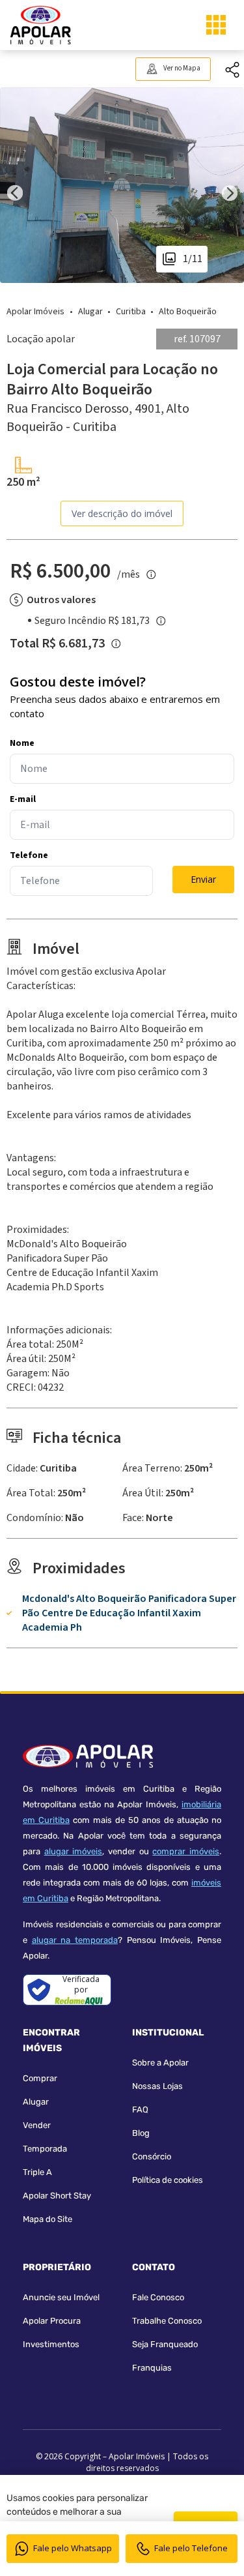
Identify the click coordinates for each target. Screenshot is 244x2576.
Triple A (37, 2172)
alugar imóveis (74, 1851)
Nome (22, 743)
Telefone (29, 855)
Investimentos (51, 2344)
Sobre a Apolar (160, 2063)
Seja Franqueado (165, 2344)
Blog (141, 2133)
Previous (15, 185)
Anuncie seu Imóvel (61, 2297)
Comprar (40, 2078)
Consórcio (152, 2156)
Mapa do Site (47, 2219)
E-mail (23, 799)
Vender (37, 2125)
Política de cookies (168, 2180)
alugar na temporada (75, 1940)
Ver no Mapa (182, 68)
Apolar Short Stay (57, 2196)
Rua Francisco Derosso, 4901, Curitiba (98, 418)
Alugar (36, 2102)
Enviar (203, 879)
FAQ (140, 2110)
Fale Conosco (158, 2297)
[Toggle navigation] (216, 25)
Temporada (45, 2149)
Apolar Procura (52, 2321)
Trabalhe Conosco (167, 2321)
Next (229, 185)
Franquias (152, 2368)
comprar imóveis (186, 1851)
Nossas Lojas (157, 2086)
